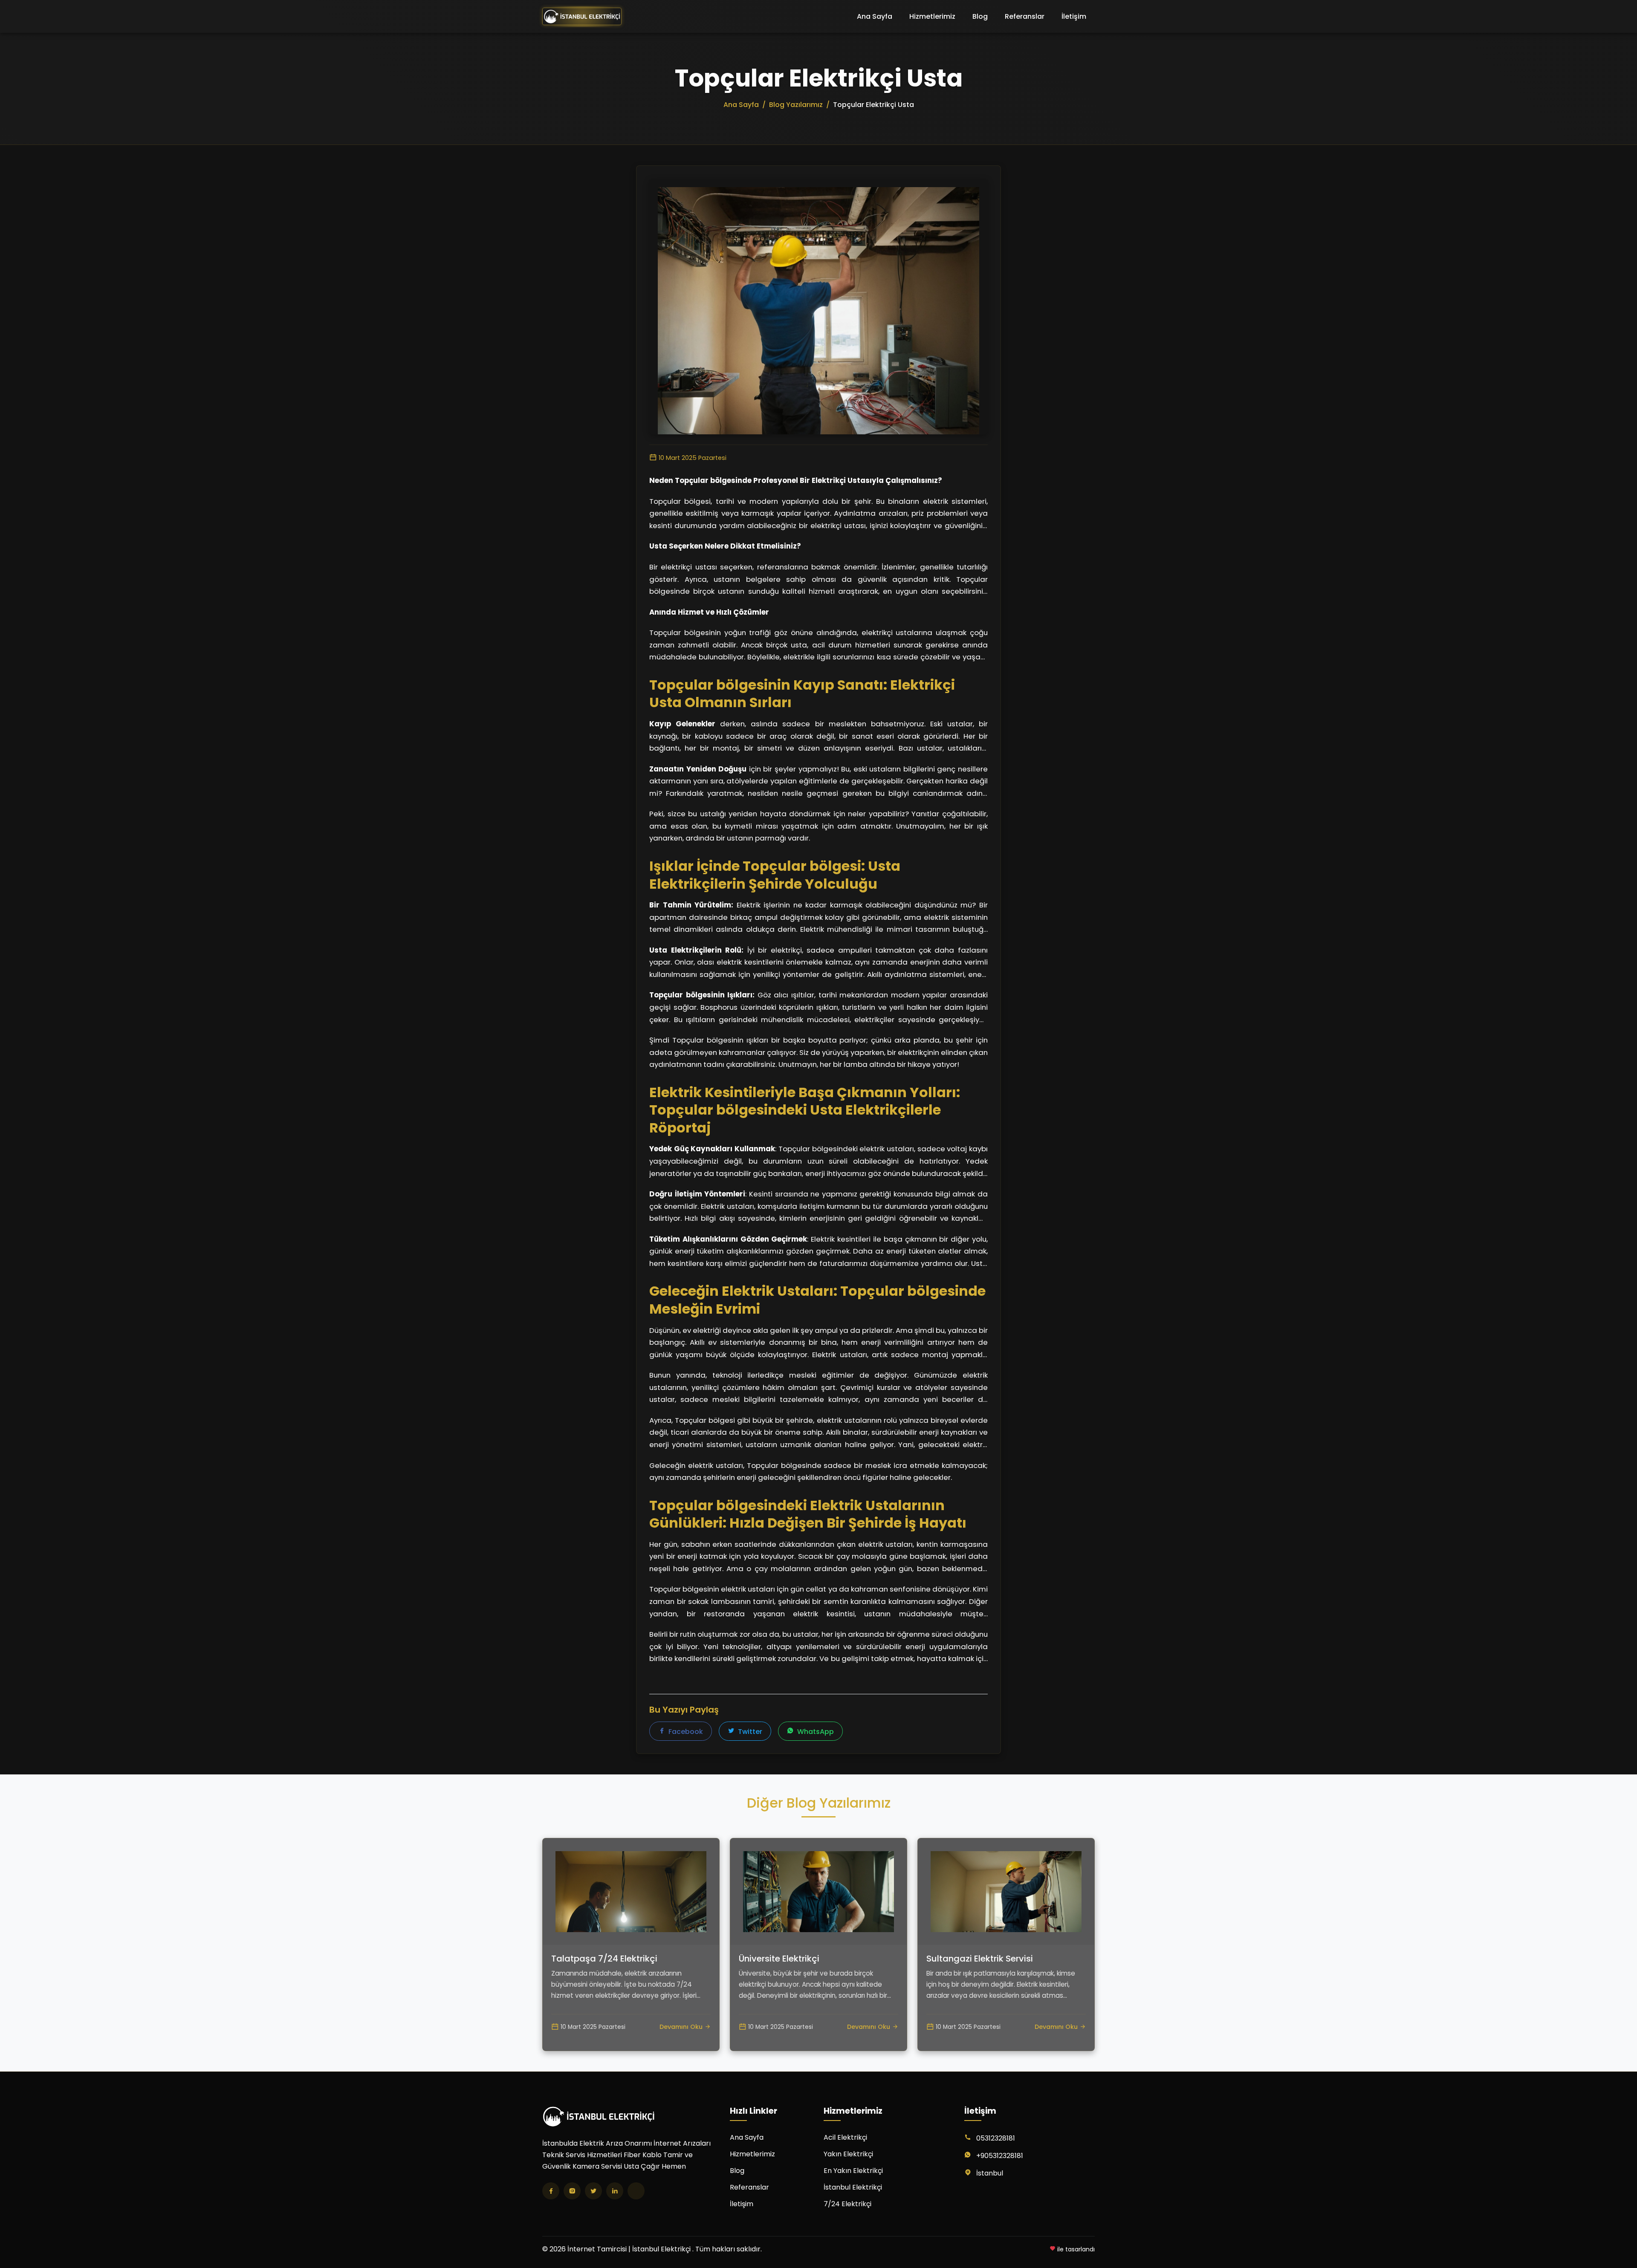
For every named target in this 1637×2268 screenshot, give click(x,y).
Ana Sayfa (875, 16)
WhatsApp (815, 1732)
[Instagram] (572, 2191)
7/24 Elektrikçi (847, 2204)
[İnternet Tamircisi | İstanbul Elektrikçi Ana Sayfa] (582, 17)
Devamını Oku (681, 2027)
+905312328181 (1000, 2156)
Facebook (685, 1732)
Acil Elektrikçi (845, 2137)
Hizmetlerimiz (932, 16)
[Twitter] (593, 2191)
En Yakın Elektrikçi (853, 2171)
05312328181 (996, 2138)
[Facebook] (551, 2191)
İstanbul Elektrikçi (853, 2187)
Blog (980, 16)
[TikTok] (636, 2191)
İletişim (1074, 16)
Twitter (749, 1732)
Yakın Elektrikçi (848, 2154)
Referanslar (1025, 16)
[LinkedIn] (615, 2191)
